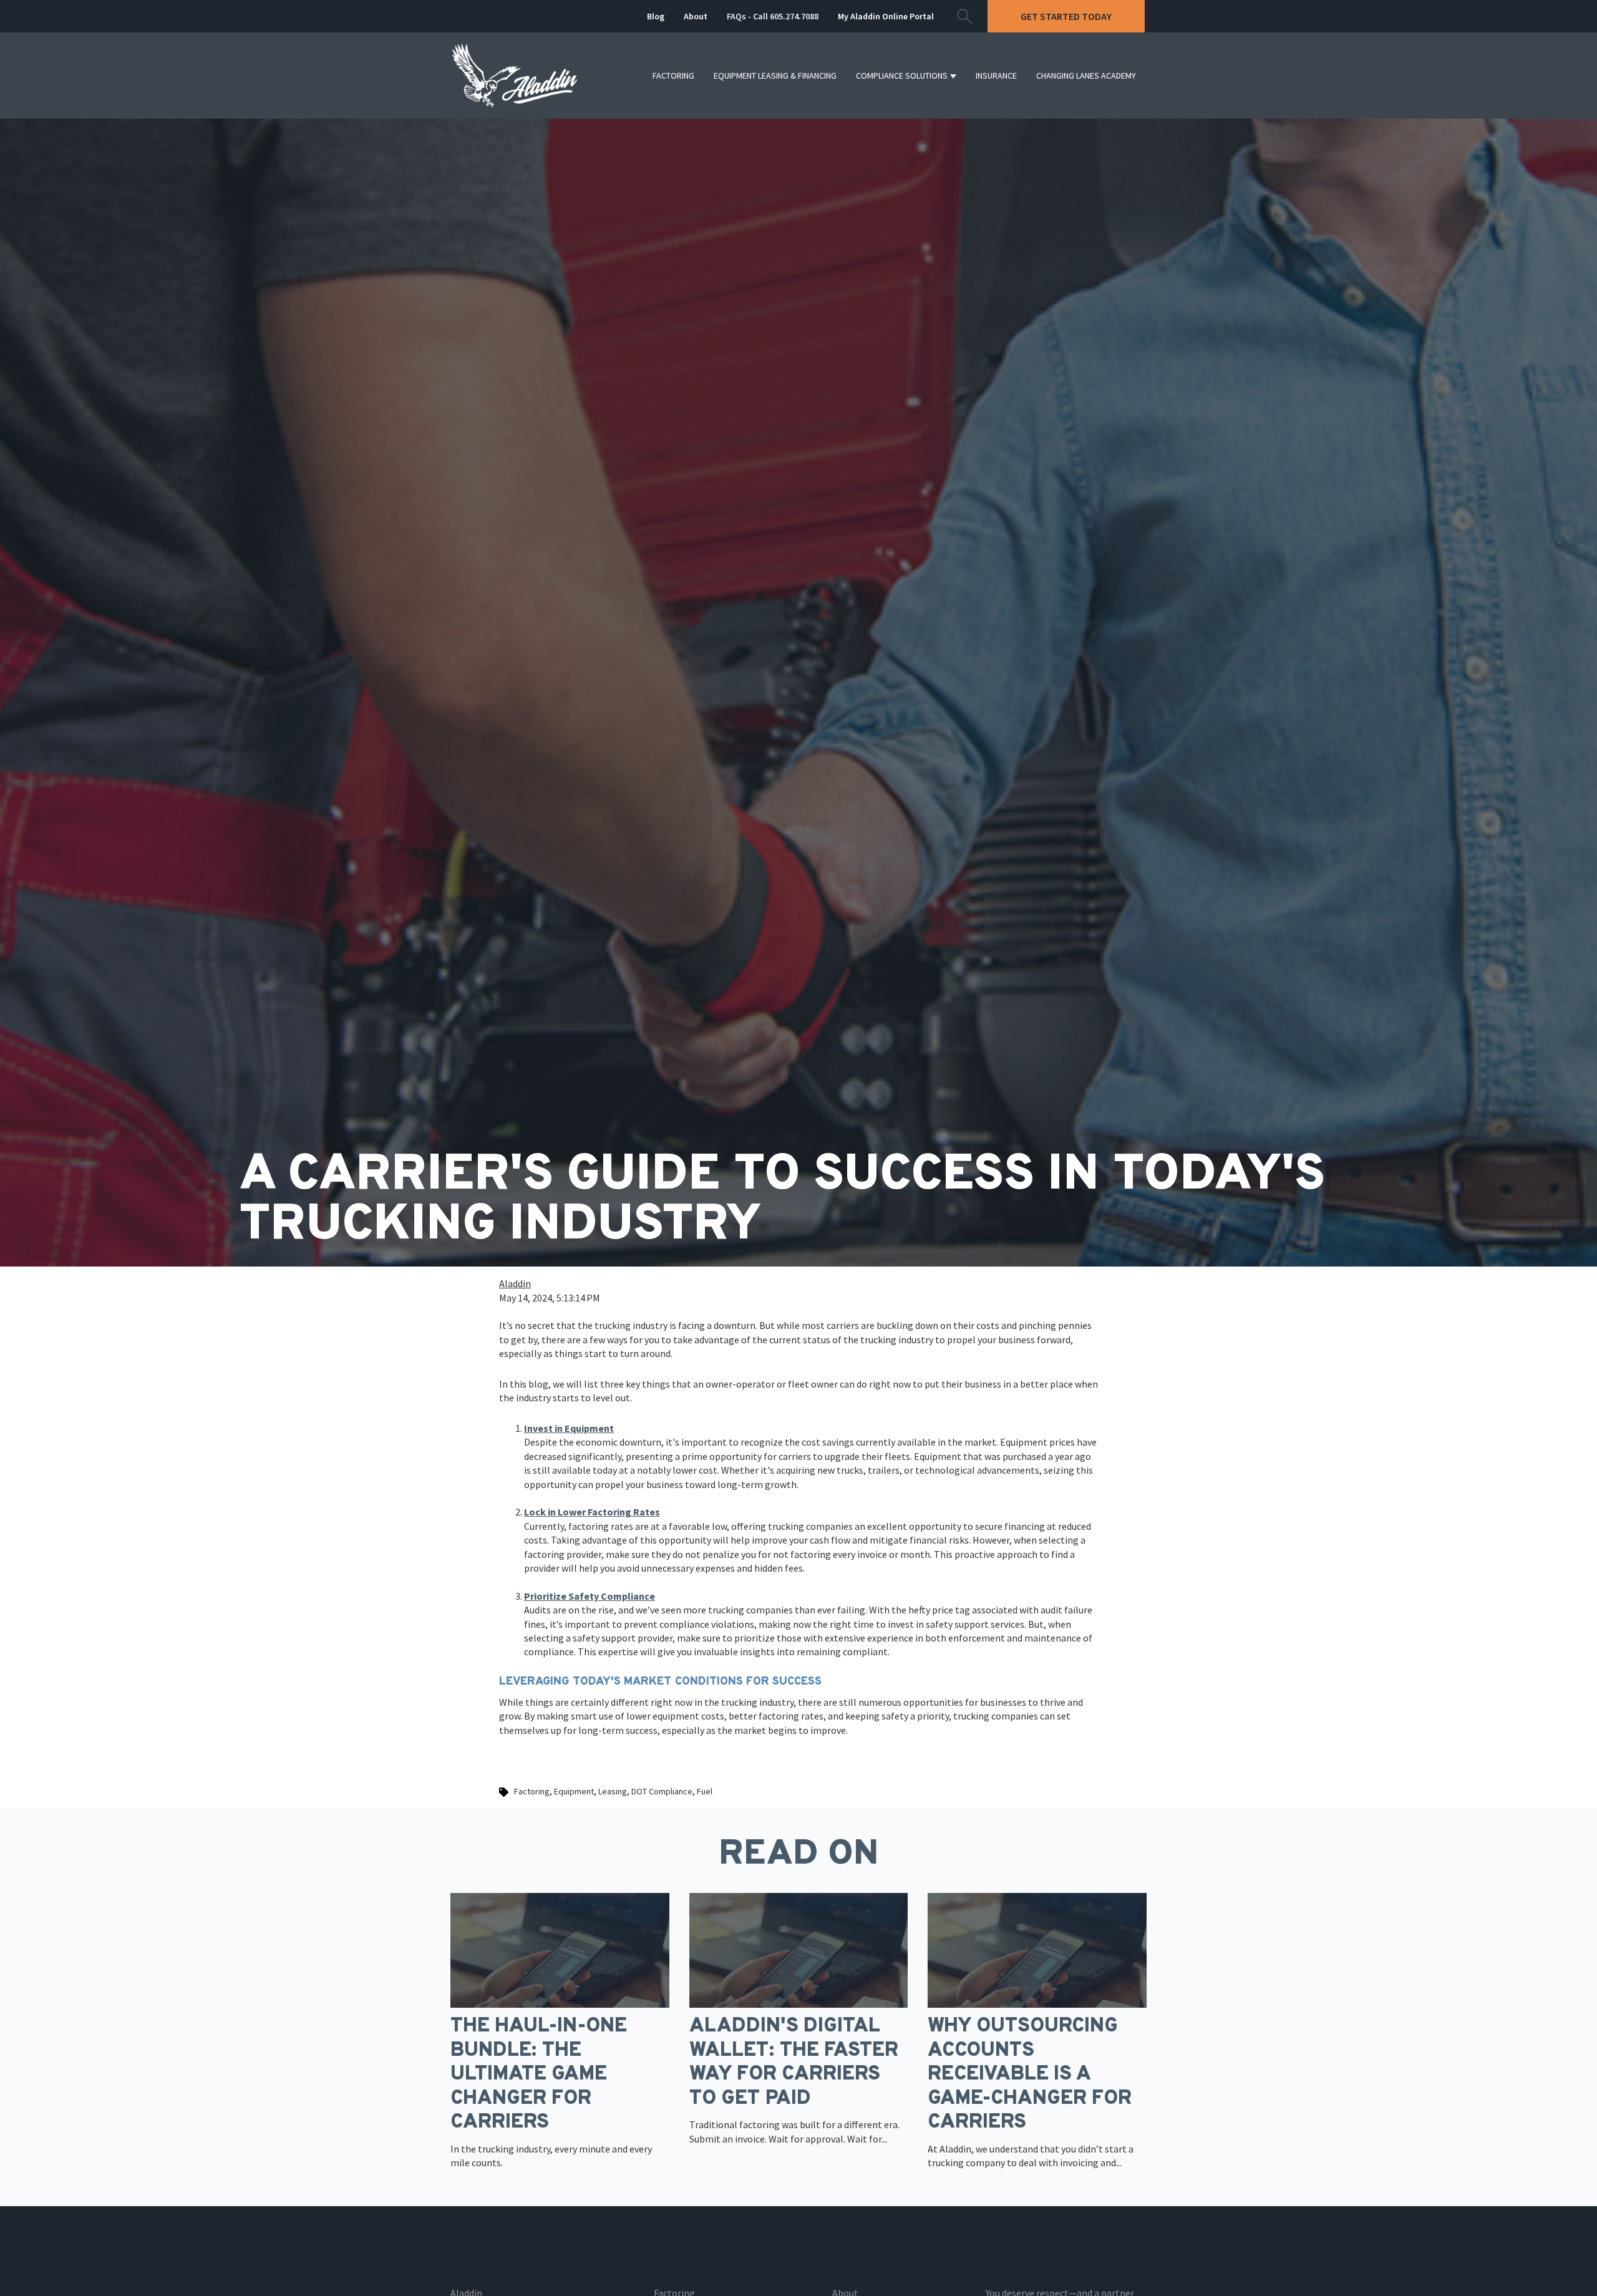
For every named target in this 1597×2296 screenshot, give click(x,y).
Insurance (996, 75)
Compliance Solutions (902, 75)
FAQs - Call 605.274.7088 (773, 16)
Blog (656, 16)
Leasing (613, 1791)
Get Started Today (1066, 16)
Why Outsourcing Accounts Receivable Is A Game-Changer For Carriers (1030, 2075)
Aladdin (515, 1283)
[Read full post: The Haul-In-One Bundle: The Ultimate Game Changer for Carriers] (560, 1949)
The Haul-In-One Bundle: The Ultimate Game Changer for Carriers (539, 2075)
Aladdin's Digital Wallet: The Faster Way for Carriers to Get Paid (794, 2062)
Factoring (673, 75)
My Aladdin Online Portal (886, 16)
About (696, 16)
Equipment (574, 1791)
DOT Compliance (662, 1791)
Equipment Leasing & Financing (775, 75)
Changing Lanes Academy (1086, 75)
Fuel (705, 1791)
